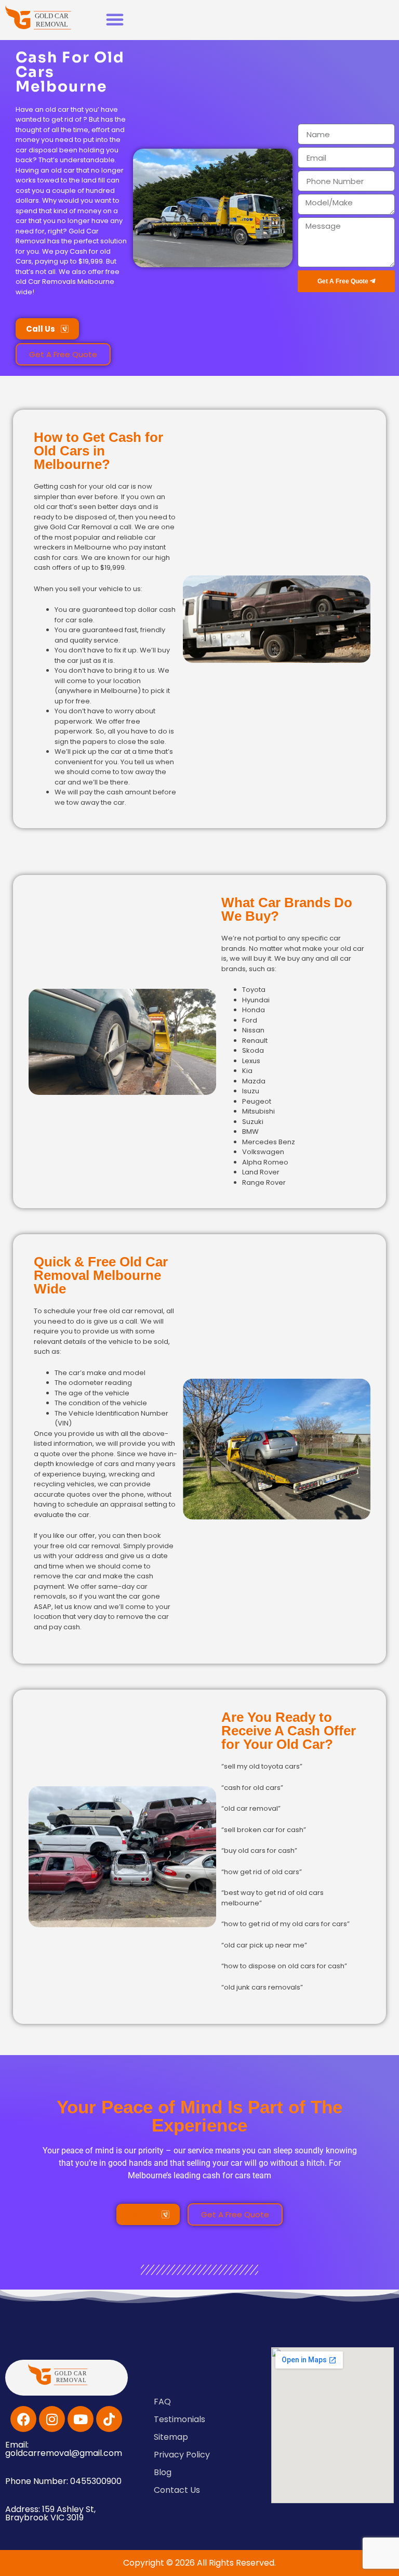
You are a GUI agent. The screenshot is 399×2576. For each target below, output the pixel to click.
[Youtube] (81, 2419)
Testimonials (179, 2419)
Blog (163, 2472)
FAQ (162, 2402)
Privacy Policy (182, 2455)
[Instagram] (52, 2419)
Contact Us (177, 2490)
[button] (115, 19)
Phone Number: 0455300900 (63, 2481)
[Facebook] (23, 2419)
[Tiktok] (109, 2419)
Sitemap (171, 2437)
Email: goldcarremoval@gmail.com (64, 2449)
